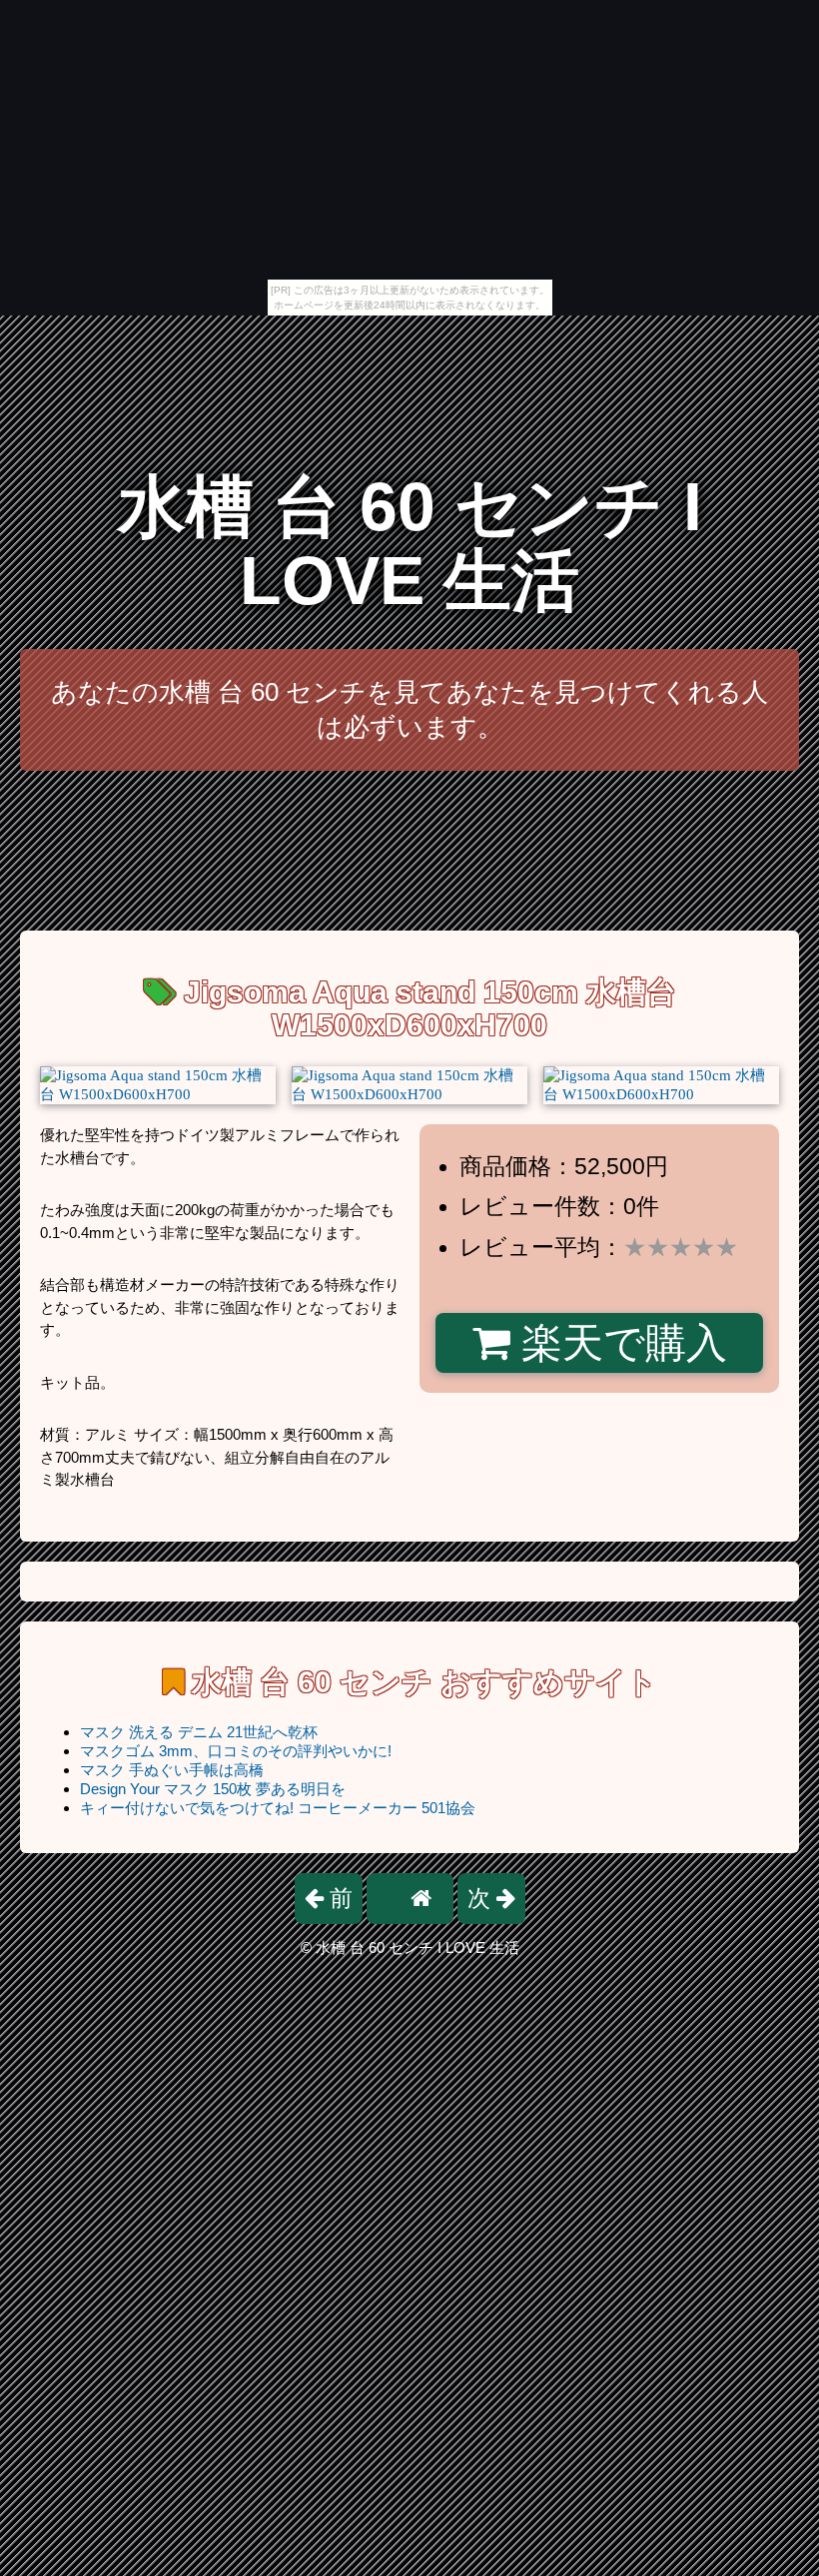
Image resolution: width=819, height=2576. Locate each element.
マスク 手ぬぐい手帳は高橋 (172, 1770)
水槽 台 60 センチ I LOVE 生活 (410, 544)
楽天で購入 (619, 1343)
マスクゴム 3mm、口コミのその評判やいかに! (236, 1751)
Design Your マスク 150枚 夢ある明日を (213, 1789)
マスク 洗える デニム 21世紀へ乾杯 (199, 1732)
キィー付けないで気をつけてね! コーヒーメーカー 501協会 (278, 1808)
